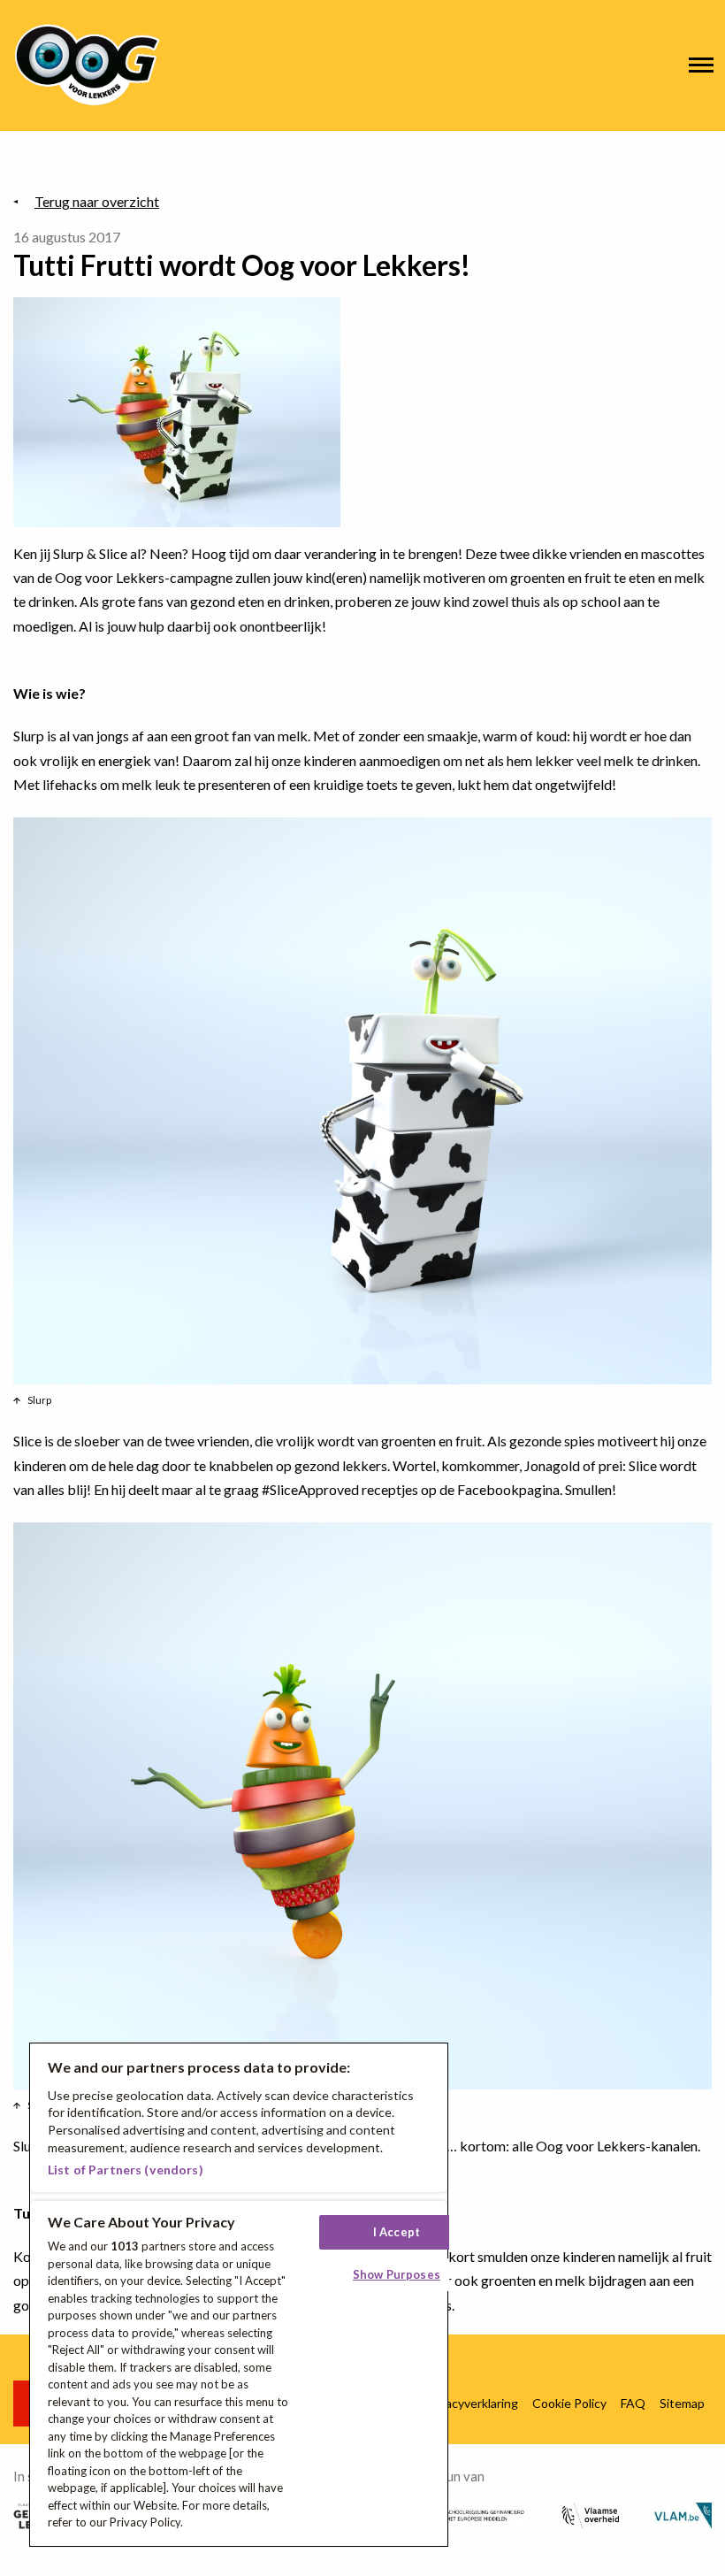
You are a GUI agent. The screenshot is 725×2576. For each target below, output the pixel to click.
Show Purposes (397, 2274)
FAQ (633, 2403)
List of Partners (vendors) (126, 2170)
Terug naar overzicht (97, 201)
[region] (239, 2295)
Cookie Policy (569, 2403)
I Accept (397, 2232)
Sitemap (682, 2403)
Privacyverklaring (471, 2403)
